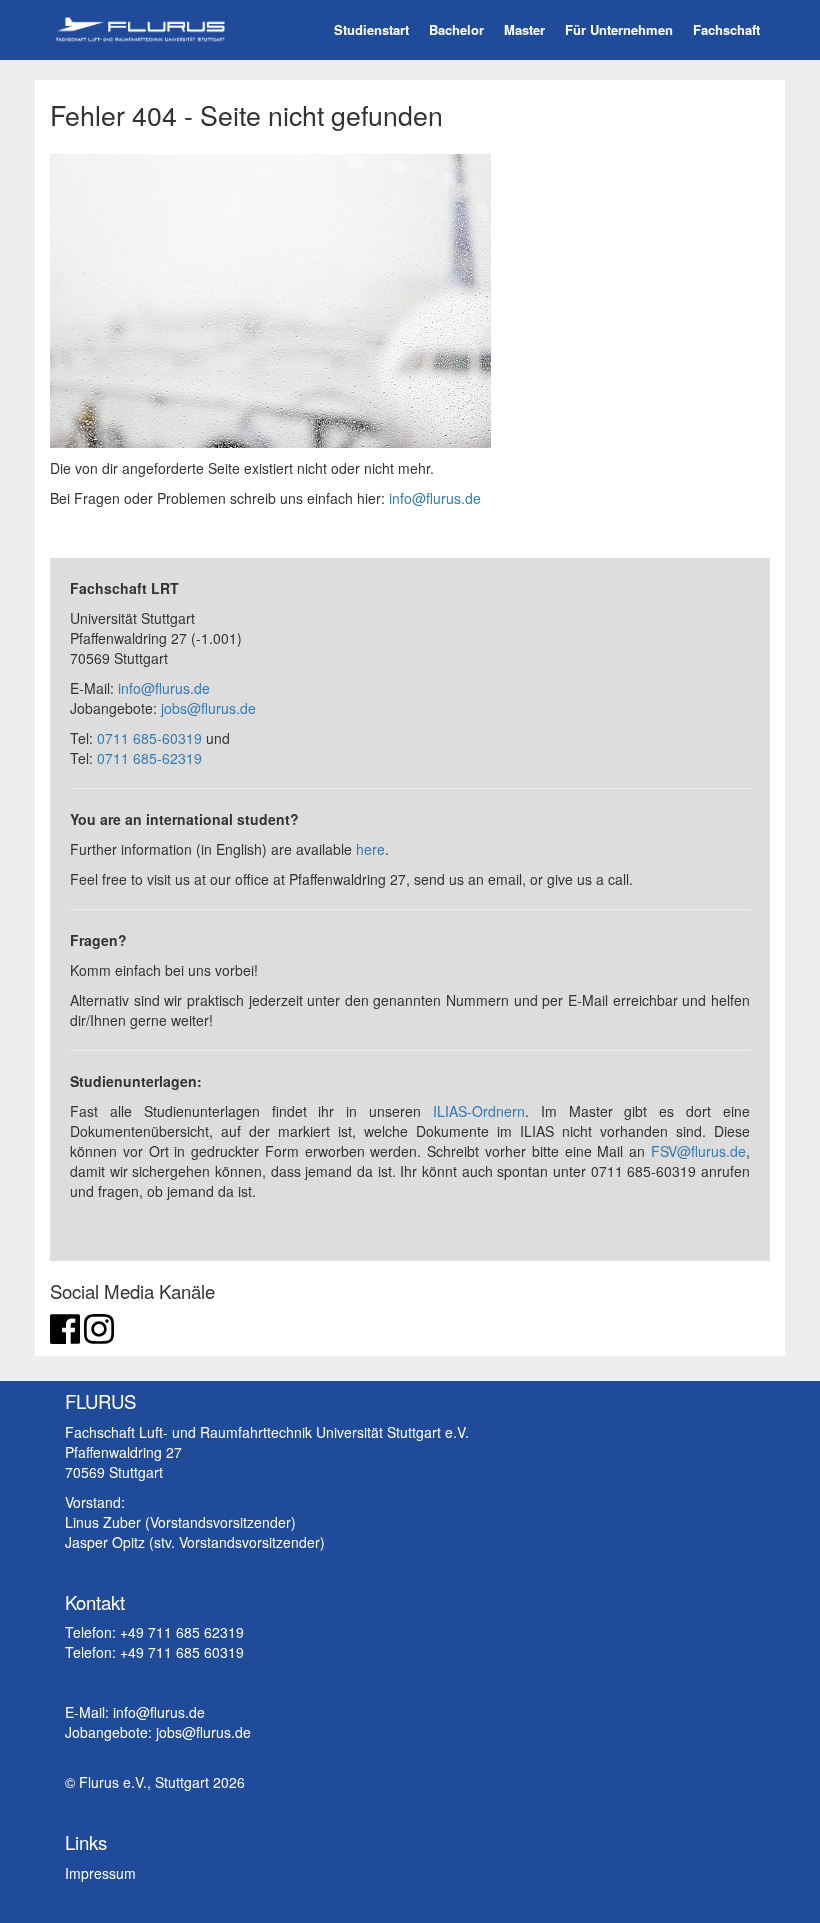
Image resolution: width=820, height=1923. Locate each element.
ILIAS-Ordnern (479, 1111)
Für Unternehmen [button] (619, 29)
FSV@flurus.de (698, 1151)
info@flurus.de (435, 498)
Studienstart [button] (371, 29)
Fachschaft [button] (726, 29)
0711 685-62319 (149, 758)
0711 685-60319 (149, 738)
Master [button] (524, 29)
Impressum (100, 1873)
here (370, 849)
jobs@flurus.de (208, 708)
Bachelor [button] (456, 29)
